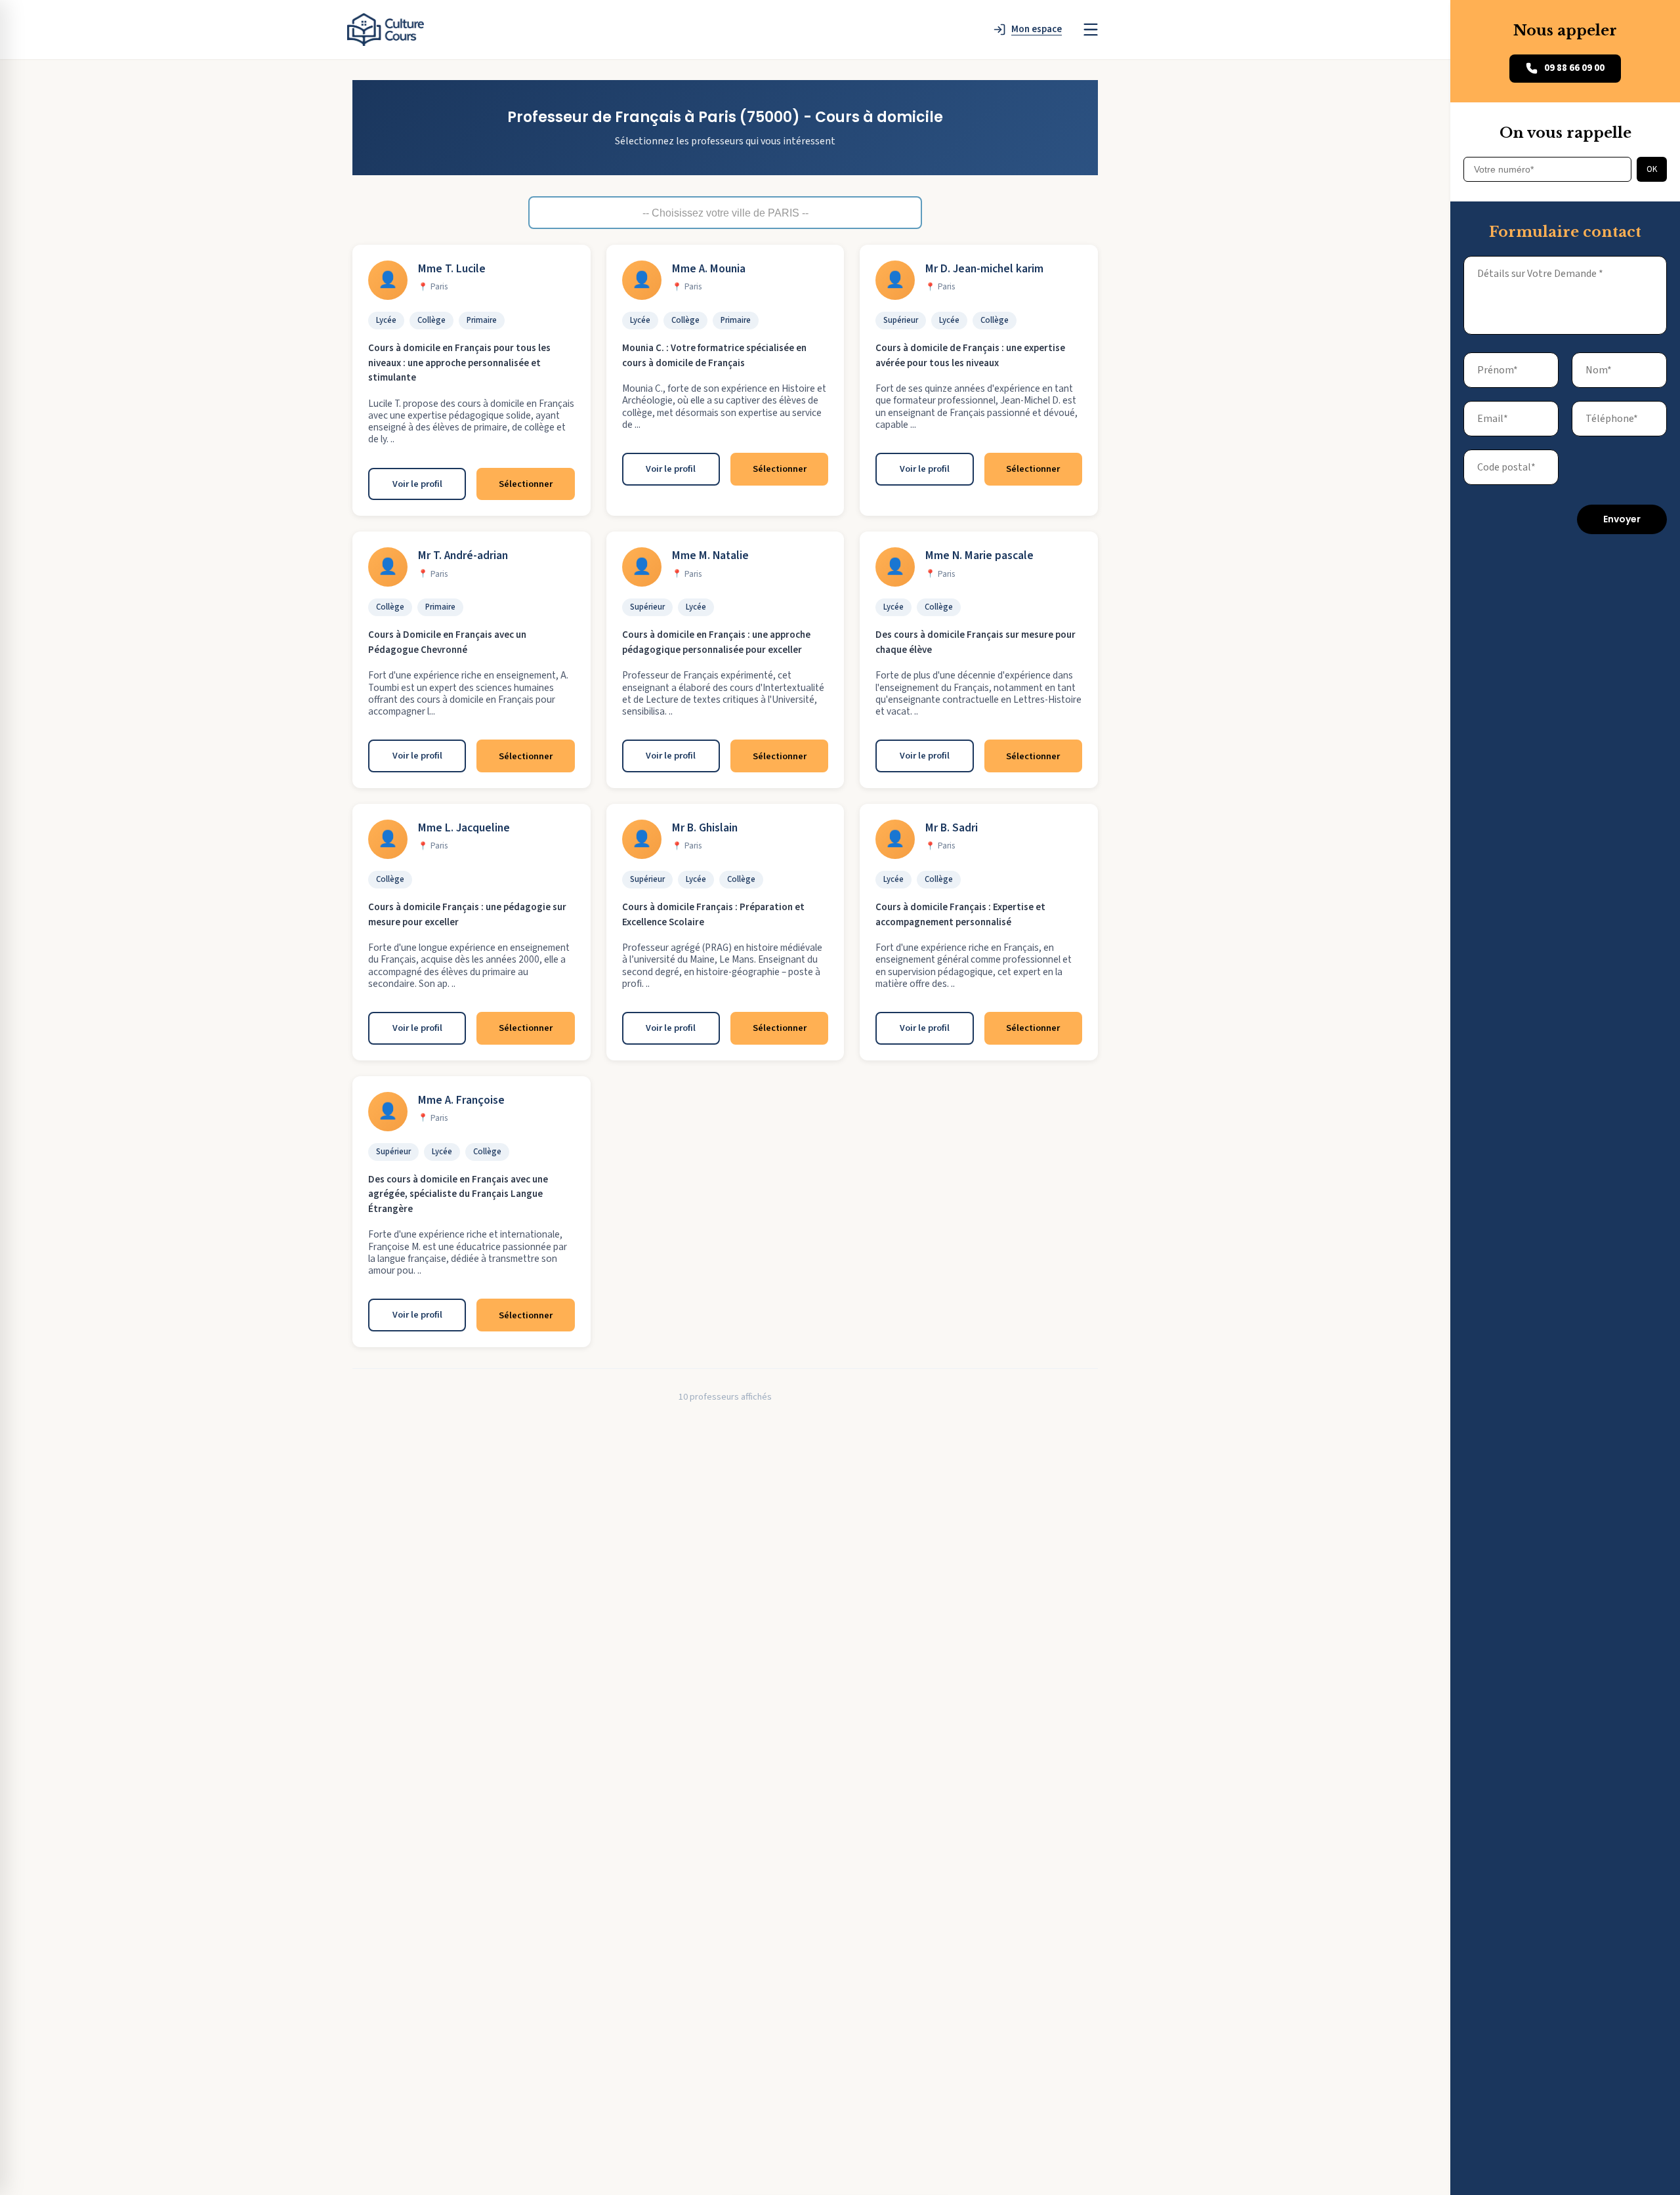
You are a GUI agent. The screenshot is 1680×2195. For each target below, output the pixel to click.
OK (1652, 169)
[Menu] (1091, 30)
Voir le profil (417, 484)
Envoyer (1622, 519)
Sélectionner (526, 484)
